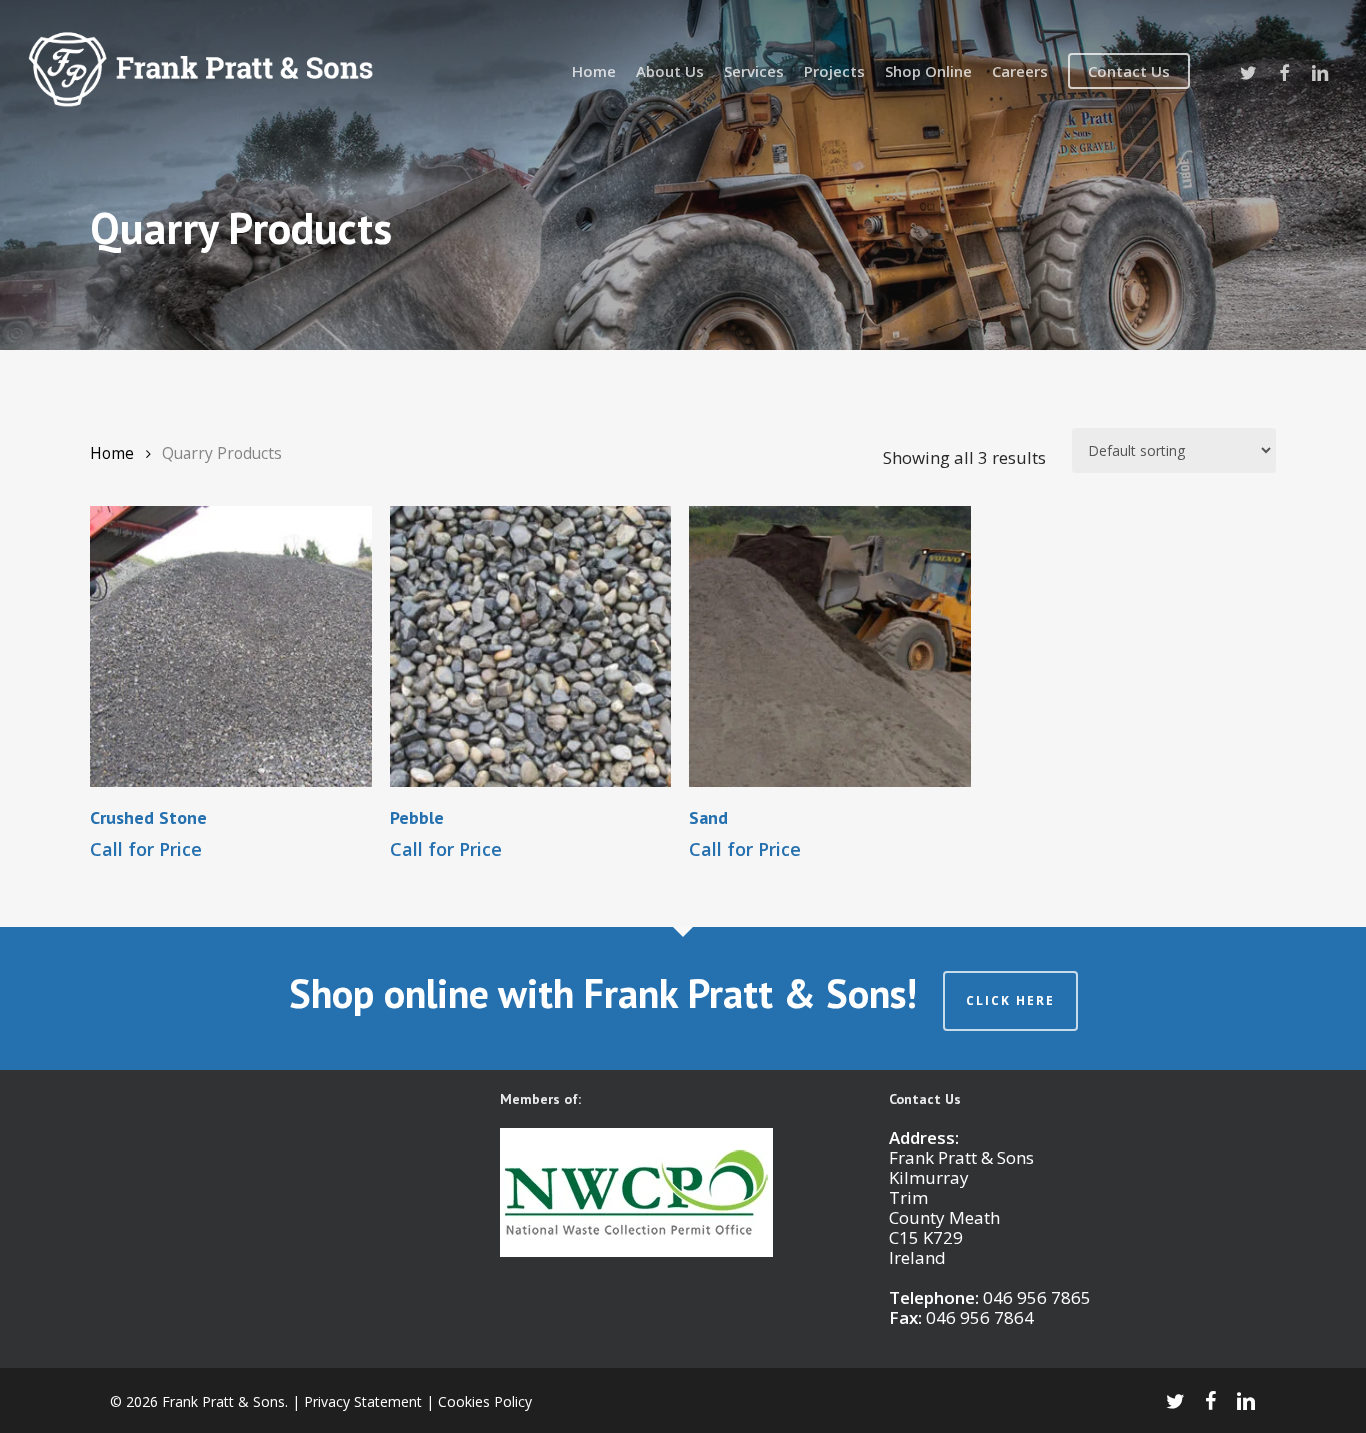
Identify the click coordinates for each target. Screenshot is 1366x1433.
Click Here (1010, 1000)
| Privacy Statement (357, 1401)
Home (112, 453)
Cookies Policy (485, 1401)
